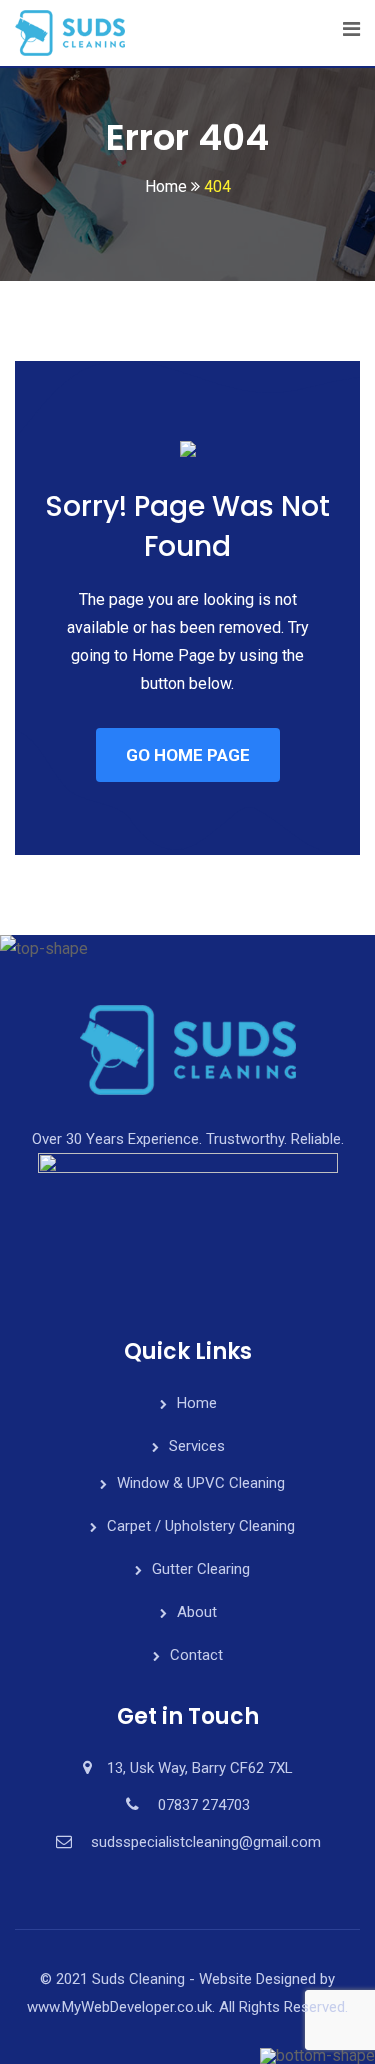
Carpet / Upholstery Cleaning (201, 1526)
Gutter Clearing (201, 1569)
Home (197, 1403)
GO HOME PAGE (188, 755)
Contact (196, 1655)
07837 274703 (204, 1805)
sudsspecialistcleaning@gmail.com (206, 1842)
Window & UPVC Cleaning (201, 1483)
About (197, 1612)
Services (197, 1446)
